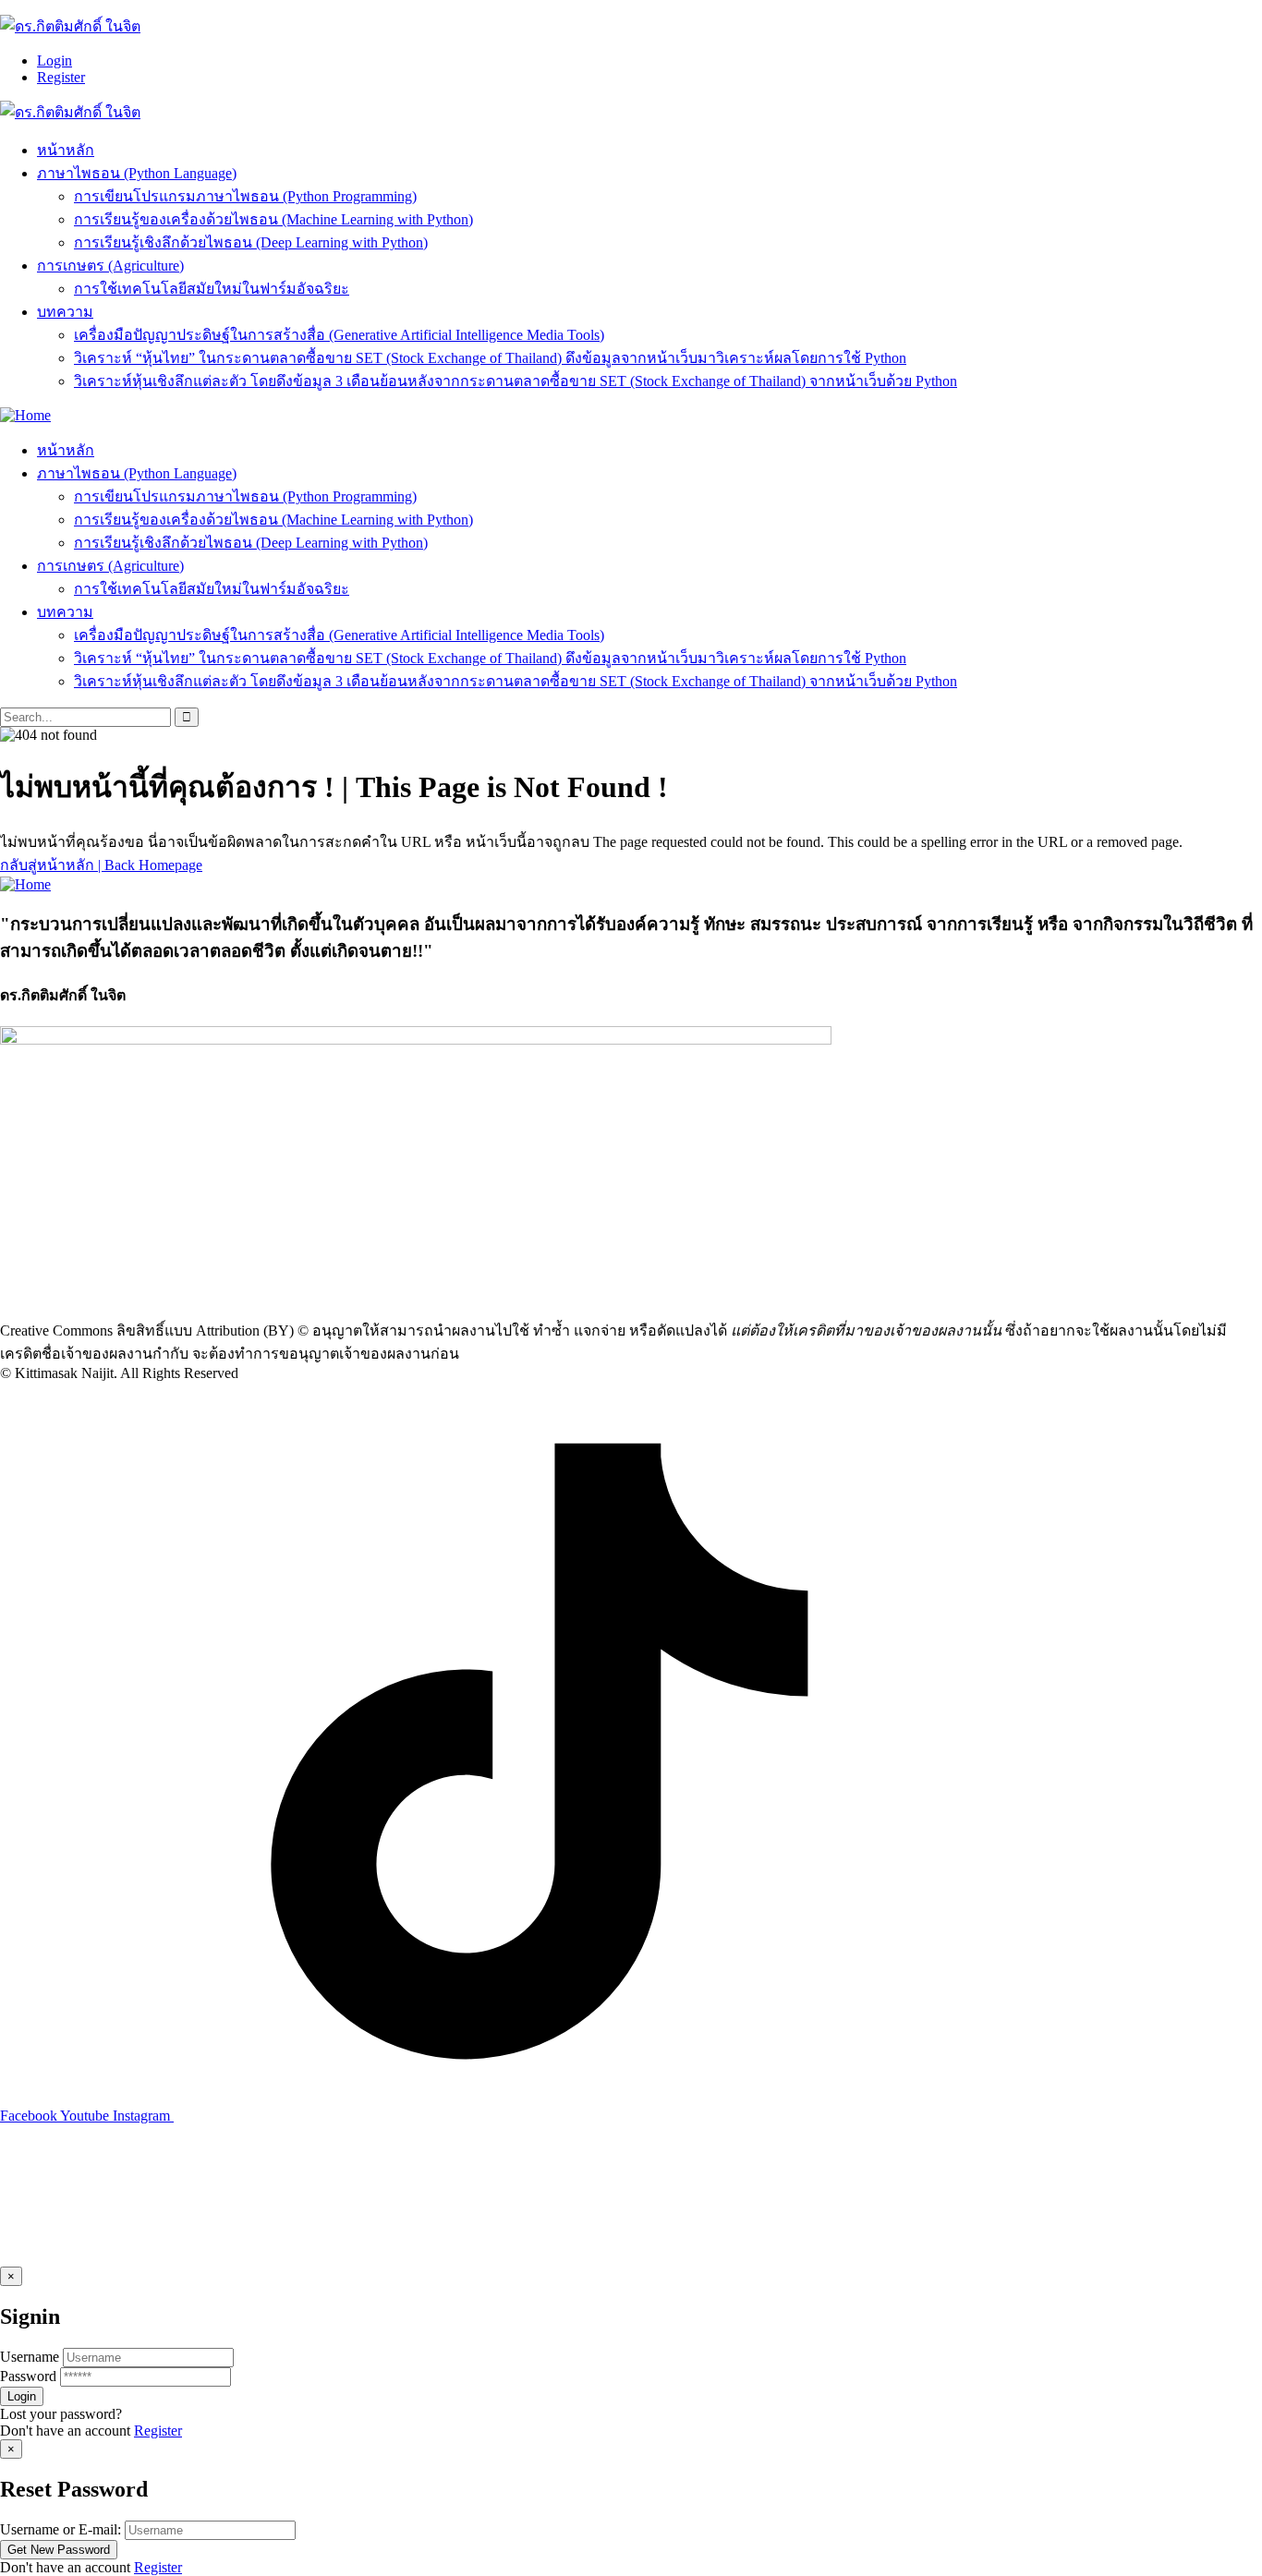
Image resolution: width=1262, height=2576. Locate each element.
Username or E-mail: (61, 2529)
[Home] (25, 415)
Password (28, 2376)
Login (55, 60)
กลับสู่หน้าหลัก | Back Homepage (101, 865)
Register (61, 77)
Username (30, 2357)
